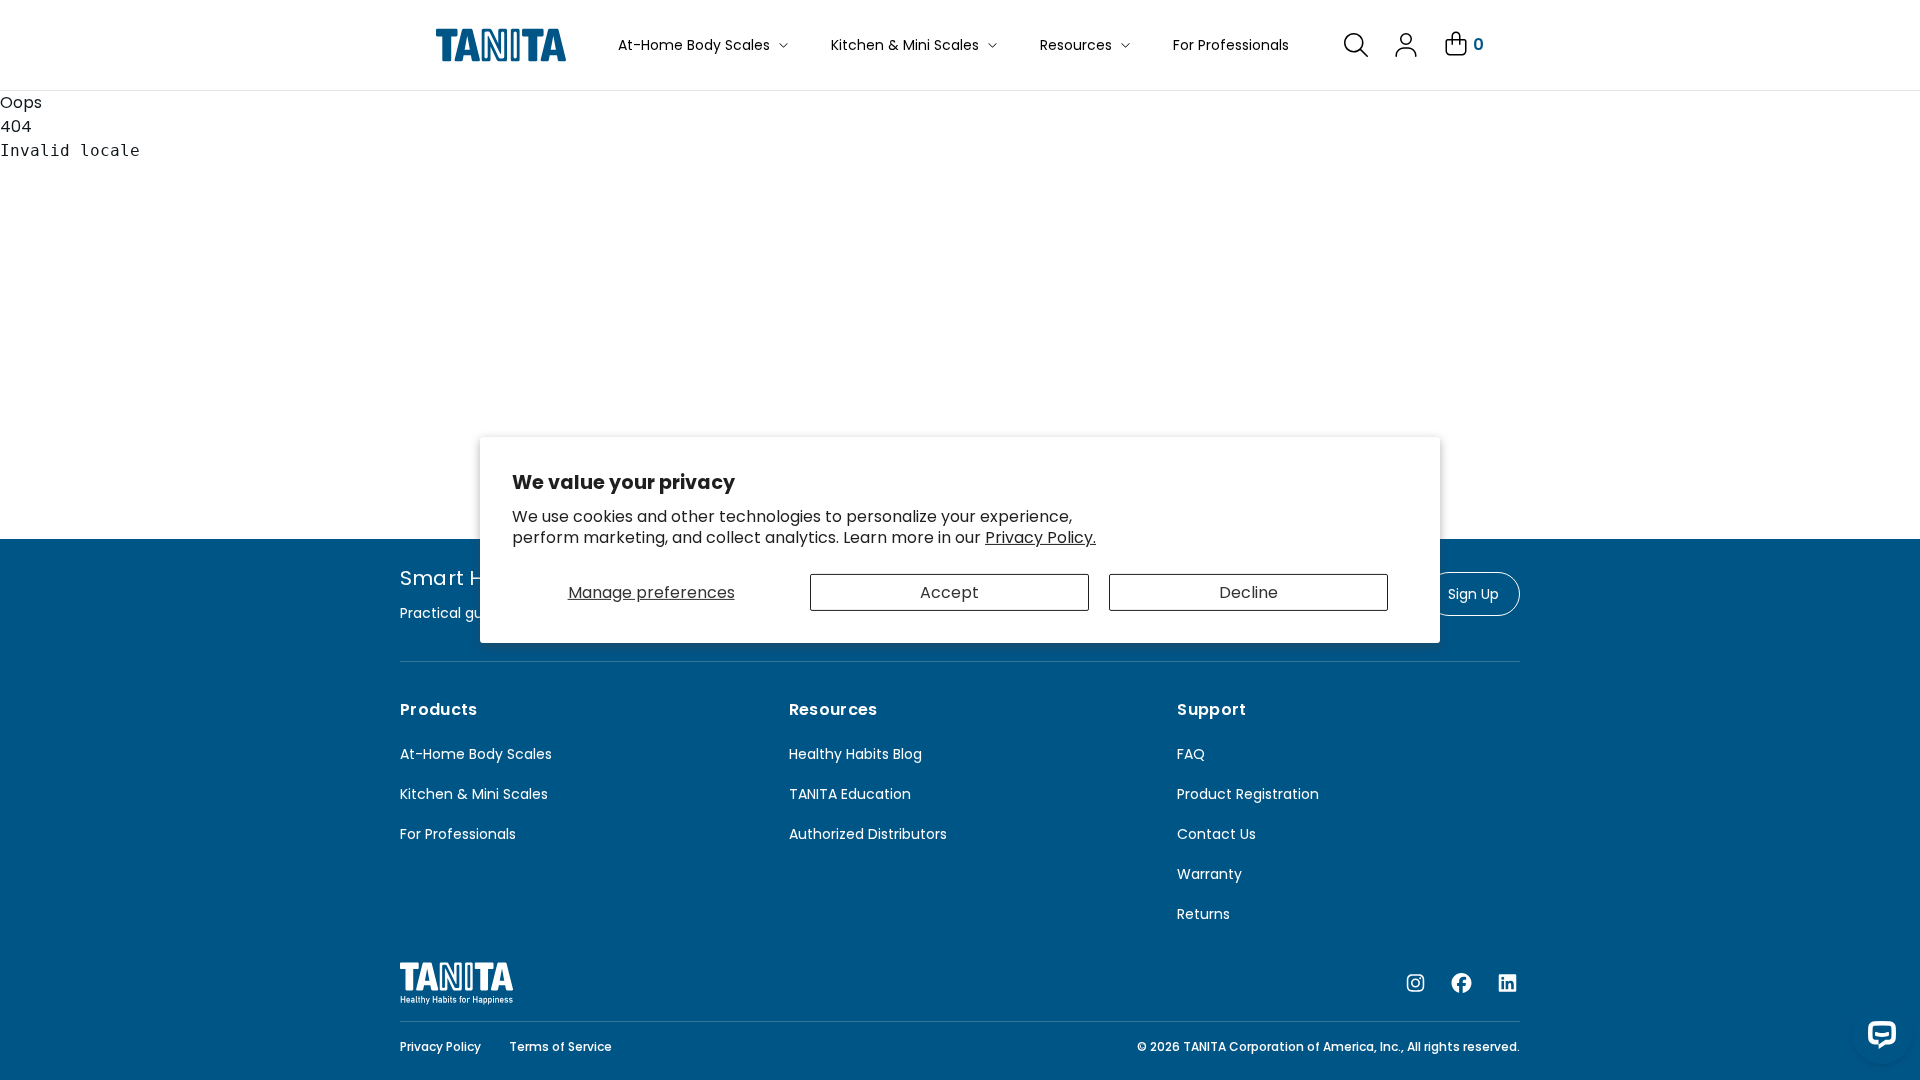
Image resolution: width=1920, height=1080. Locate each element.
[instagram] (1415, 984)
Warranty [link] (1209, 874)
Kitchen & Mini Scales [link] (474, 794)
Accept (949, 592)
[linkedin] (1507, 984)
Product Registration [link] (1248, 794)
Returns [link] (1203, 914)
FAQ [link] (1191, 754)
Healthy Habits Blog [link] (855, 754)
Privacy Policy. (1040, 537)
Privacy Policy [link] (440, 1046)
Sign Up (1473, 594)
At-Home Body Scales (694, 45)
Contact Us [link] (1216, 834)
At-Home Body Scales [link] (476, 754)
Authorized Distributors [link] (868, 834)
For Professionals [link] (458, 834)
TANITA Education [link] (850, 794)
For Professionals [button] (1231, 45)
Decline (1248, 592)
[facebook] (1461, 984)
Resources (1076, 45)
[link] (1356, 45)
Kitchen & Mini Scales (905, 45)
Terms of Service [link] (560, 1046)
